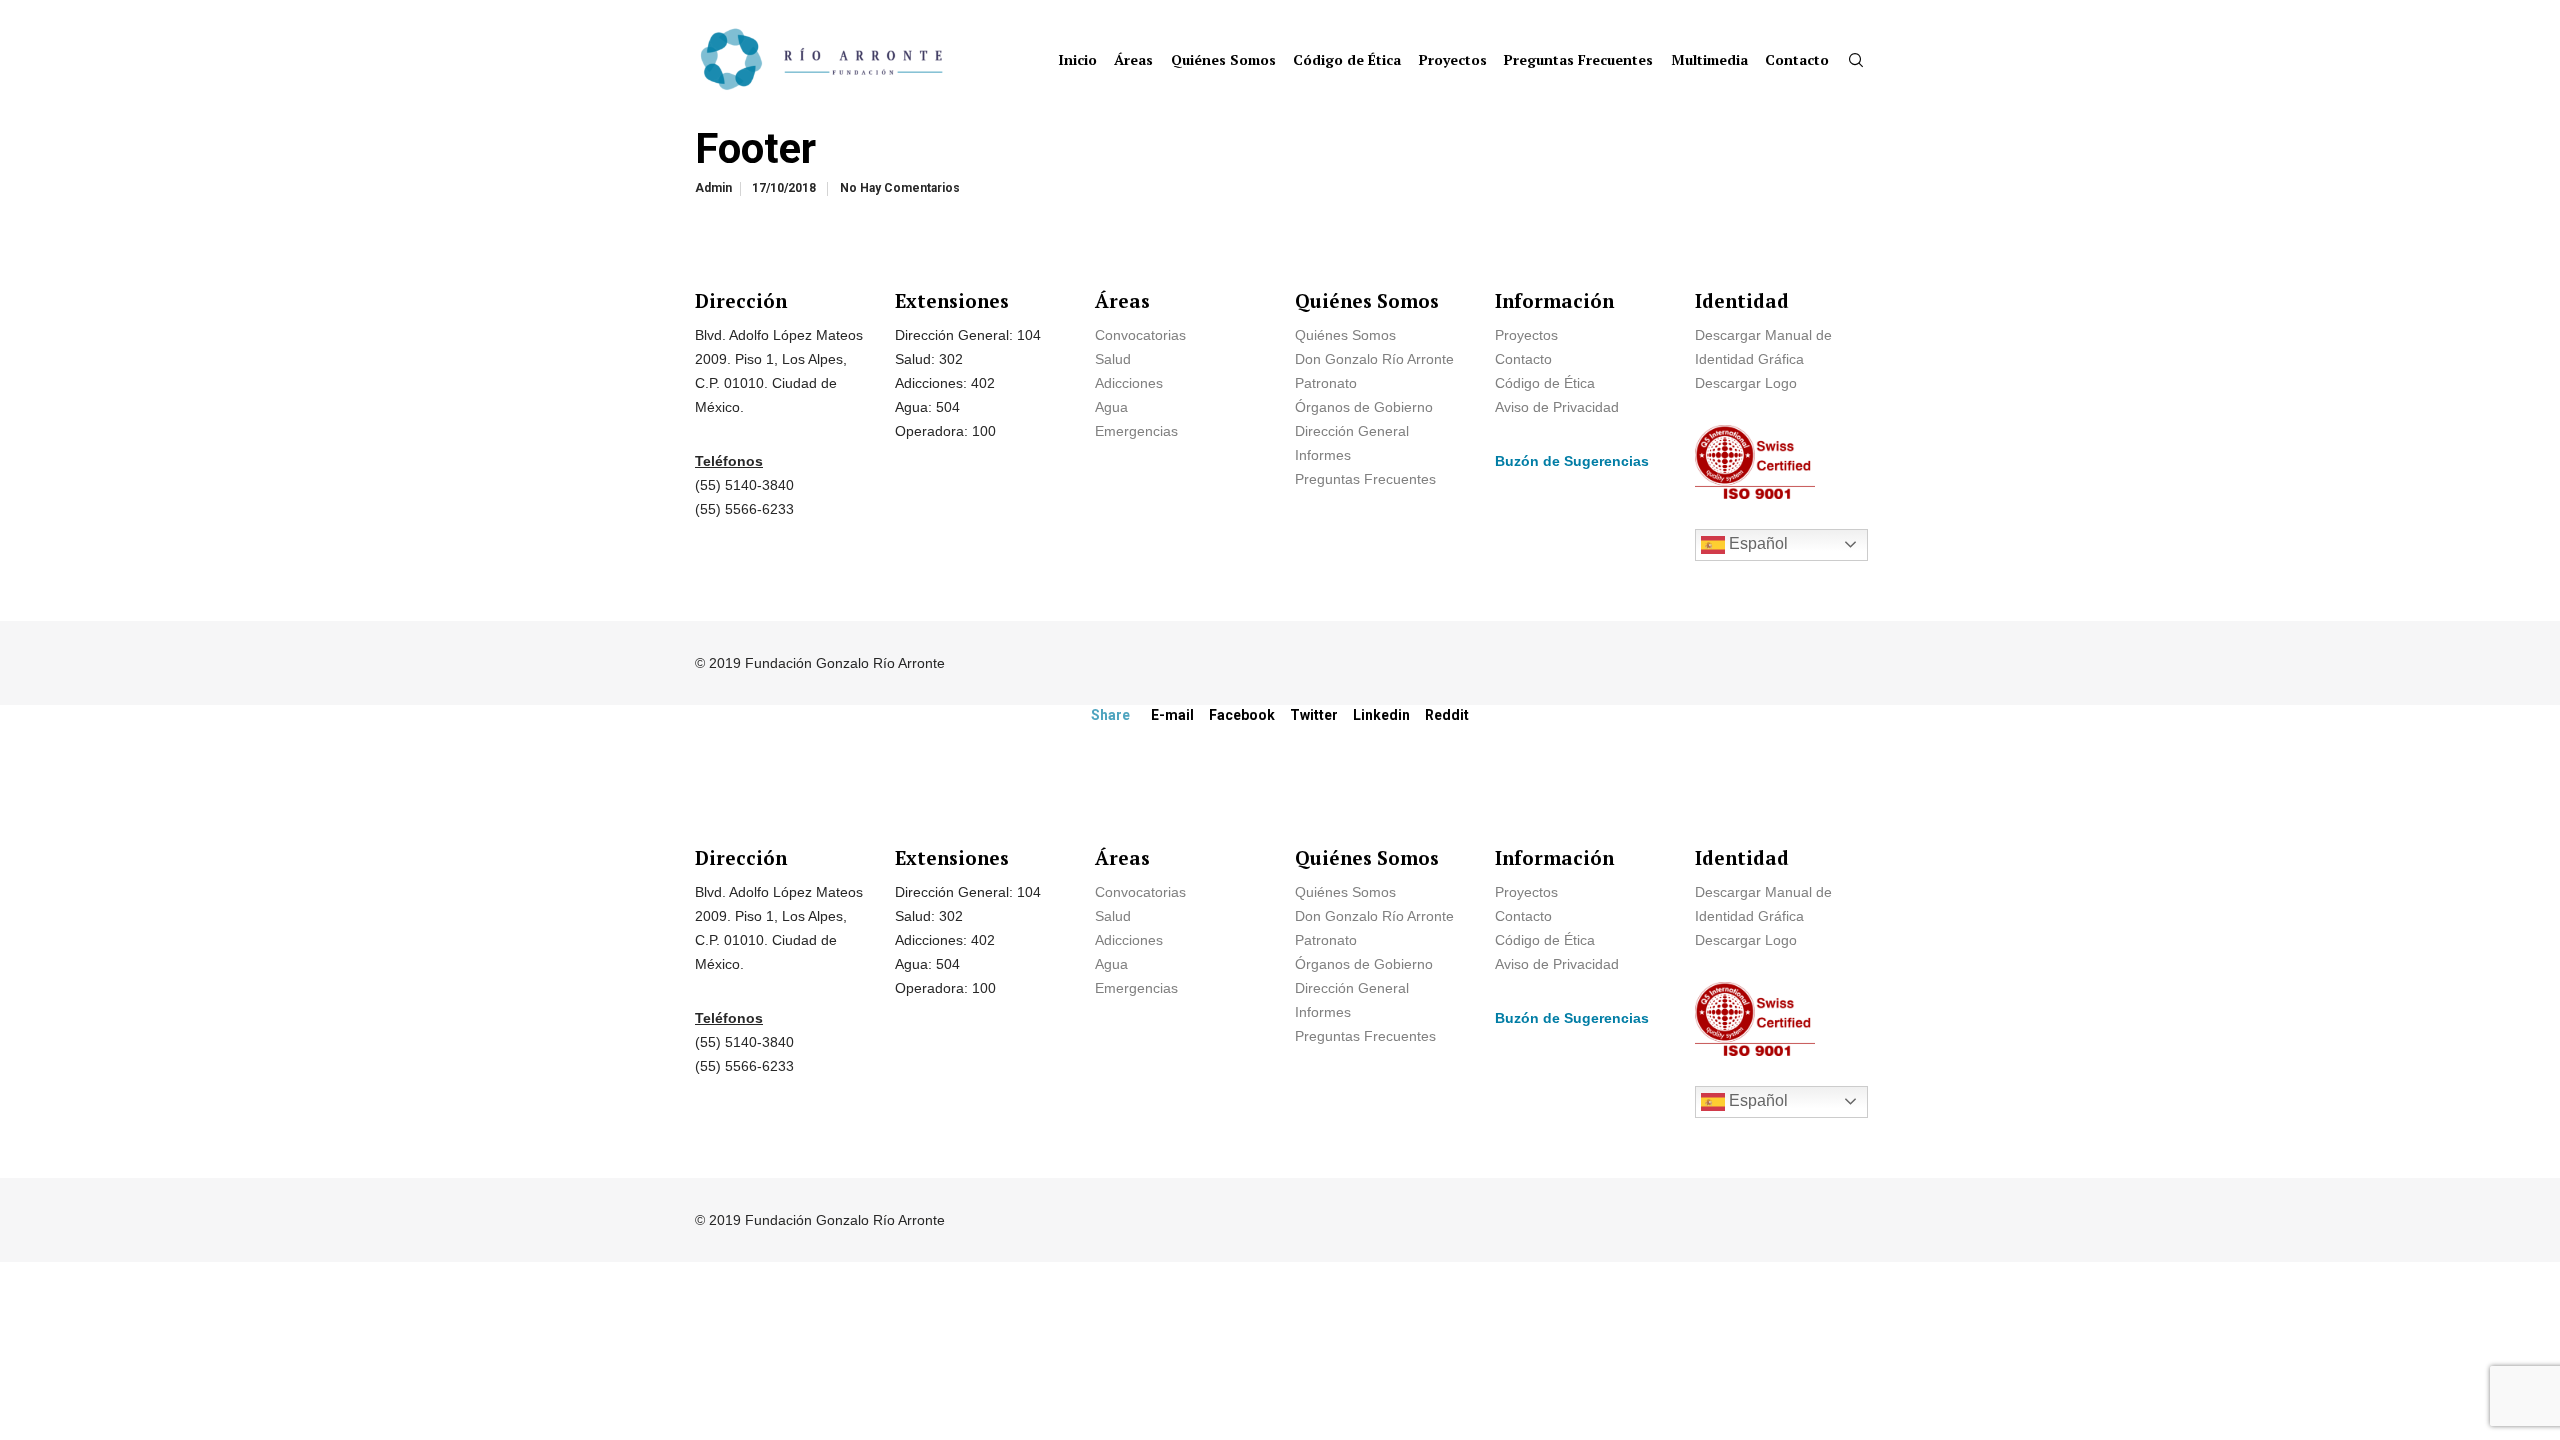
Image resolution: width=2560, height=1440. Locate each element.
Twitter (1314, 715)
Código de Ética (1545, 383)
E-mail (1172, 715)
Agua (1111, 407)
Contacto (1523, 359)
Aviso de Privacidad (1557, 407)
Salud (1113, 359)
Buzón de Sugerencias (1572, 461)
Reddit (1447, 715)
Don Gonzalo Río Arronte (1374, 359)
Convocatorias (1140, 335)
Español (1756, 543)
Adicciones (1129, 383)
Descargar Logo (1746, 383)
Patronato (1326, 383)
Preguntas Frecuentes (1365, 479)
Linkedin (1381, 715)
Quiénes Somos (1345, 335)
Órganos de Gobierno (1364, 407)
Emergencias (1138, 431)
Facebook (1242, 715)
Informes (1323, 455)
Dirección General (1352, 431)
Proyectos (1526, 335)
